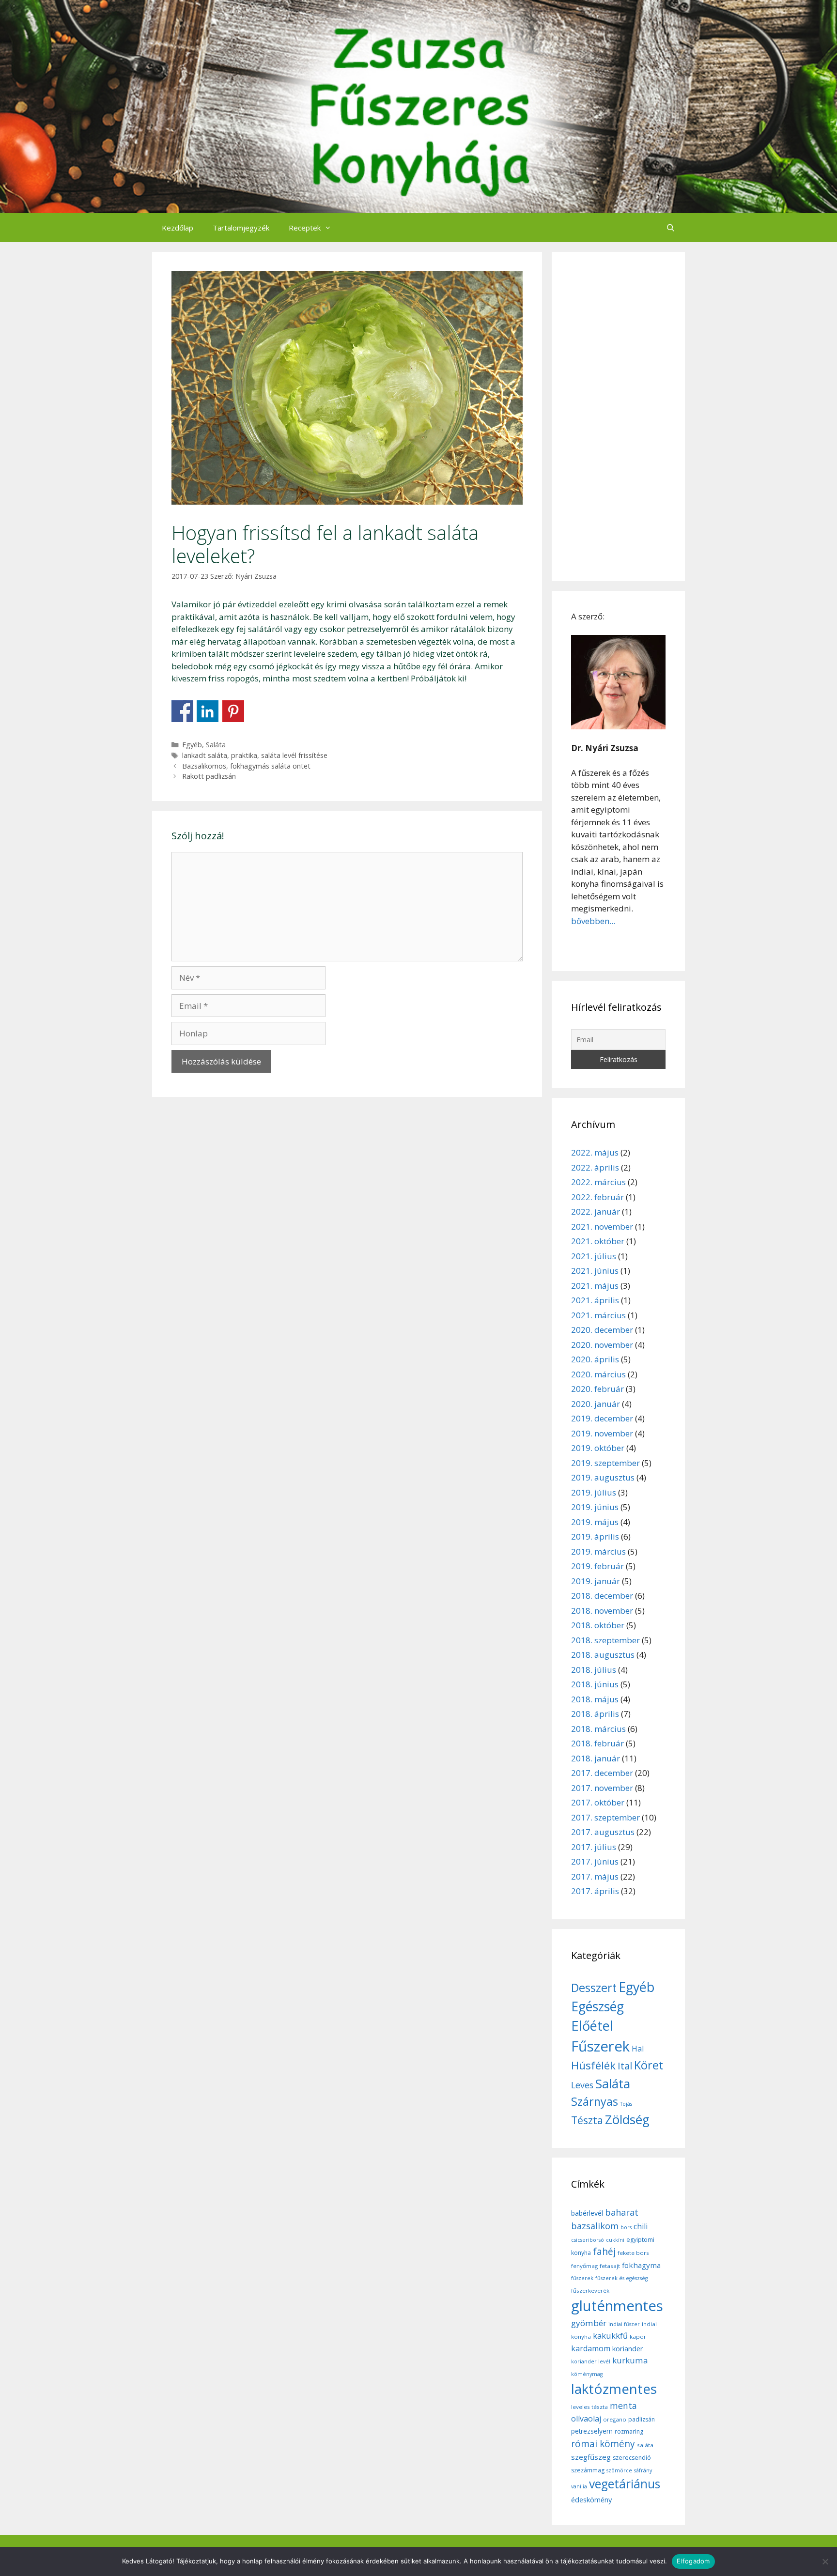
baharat (622, 2212)
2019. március (598, 1551)
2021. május (595, 1286)
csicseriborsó (588, 2240)
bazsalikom (595, 2226)
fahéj (604, 2252)
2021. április (595, 1300)
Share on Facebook (182, 711)
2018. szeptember (605, 1640)
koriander (628, 2348)
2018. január (596, 1758)
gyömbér (589, 2323)
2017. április (595, 1891)
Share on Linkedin (208, 711)
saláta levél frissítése (294, 755)
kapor (638, 2337)
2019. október (598, 1448)
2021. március (598, 1315)
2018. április (595, 1714)
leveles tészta (589, 2407)
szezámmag (588, 2470)
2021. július (594, 1256)
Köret (649, 2065)
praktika (244, 755)
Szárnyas (595, 2101)
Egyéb (192, 745)
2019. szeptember (605, 1463)
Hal (638, 2049)
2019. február (597, 1566)
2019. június (595, 1507)
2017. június (595, 1861)
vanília (579, 2486)
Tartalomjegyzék (241, 228)
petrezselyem (592, 2431)
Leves (582, 2085)
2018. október (598, 1625)
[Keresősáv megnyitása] (671, 228)
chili (641, 2226)
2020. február (597, 1389)
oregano (615, 2419)
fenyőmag (584, 2266)
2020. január (596, 1404)
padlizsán (642, 2419)
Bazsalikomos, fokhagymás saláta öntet (246, 766)
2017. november (602, 1788)
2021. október (598, 1241)
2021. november (602, 1226)
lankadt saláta (205, 755)
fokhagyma (641, 2265)
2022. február (597, 1197)
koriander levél (591, 2361)
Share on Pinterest (233, 711)
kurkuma (630, 2360)
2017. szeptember (605, 1817)
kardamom (591, 2348)
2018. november (602, 1611)
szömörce (619, 2470)
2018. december (602, 1596)
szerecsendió (632, 2458)
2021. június (595, 1271)
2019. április (595, 1536)
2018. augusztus (603, 1655)
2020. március (598, 1374)
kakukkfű (610, 2336)
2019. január (596, 1581)
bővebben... (593, 921)
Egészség (597, 2006)
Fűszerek (600, 2046)
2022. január (596, 1211)
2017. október (598, 1802)
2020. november (602, 1345)
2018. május (595, 1699)
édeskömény (591, 2499)
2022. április (595, 1167)
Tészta (587, 2120)
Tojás (626, 2104)
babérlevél (587, 2213)
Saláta (216, 745)
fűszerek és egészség (621, 2278)
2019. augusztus (603, 1477)
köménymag (587, 2374)
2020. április (595, 1359)
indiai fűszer (624, 2324)
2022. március (598, 1182)
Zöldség (627, 2119)
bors (626, 2227)
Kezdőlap (178, 228)
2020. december (602, 1330)
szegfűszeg (591, 2457)
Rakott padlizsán (209, 776)
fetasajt (610, 2266)
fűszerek (582, 2278)
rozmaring (629, 2431)
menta (623, 2406)
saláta (645, 2445)
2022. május (595, 1152)
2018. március (598, 1729)
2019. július (594, 1492)
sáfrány (643, 2470)
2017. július (594, 1847)
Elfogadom (693, 2561)
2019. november (602, 1433)
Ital (625, 2066)
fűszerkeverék (590, 2291)
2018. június (595, 1684)
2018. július (594, 1670)
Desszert (594, 1988)
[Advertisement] (618, 416)
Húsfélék (593, 2065)
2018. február (597, 1743)
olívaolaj (586, 2419)
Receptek (305, 228)
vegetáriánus (625, 2484)
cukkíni (615, 2240)
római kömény (603, 2444)
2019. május (595, 1522)
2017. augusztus (603, 1832)
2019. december (602, 1418)
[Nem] (825, 2561)
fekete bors (633, 2253)
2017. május (595, 1876)
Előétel (592, 2026)
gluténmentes (617, 2306)
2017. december (602, 1773)
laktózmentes (614, 2389)
